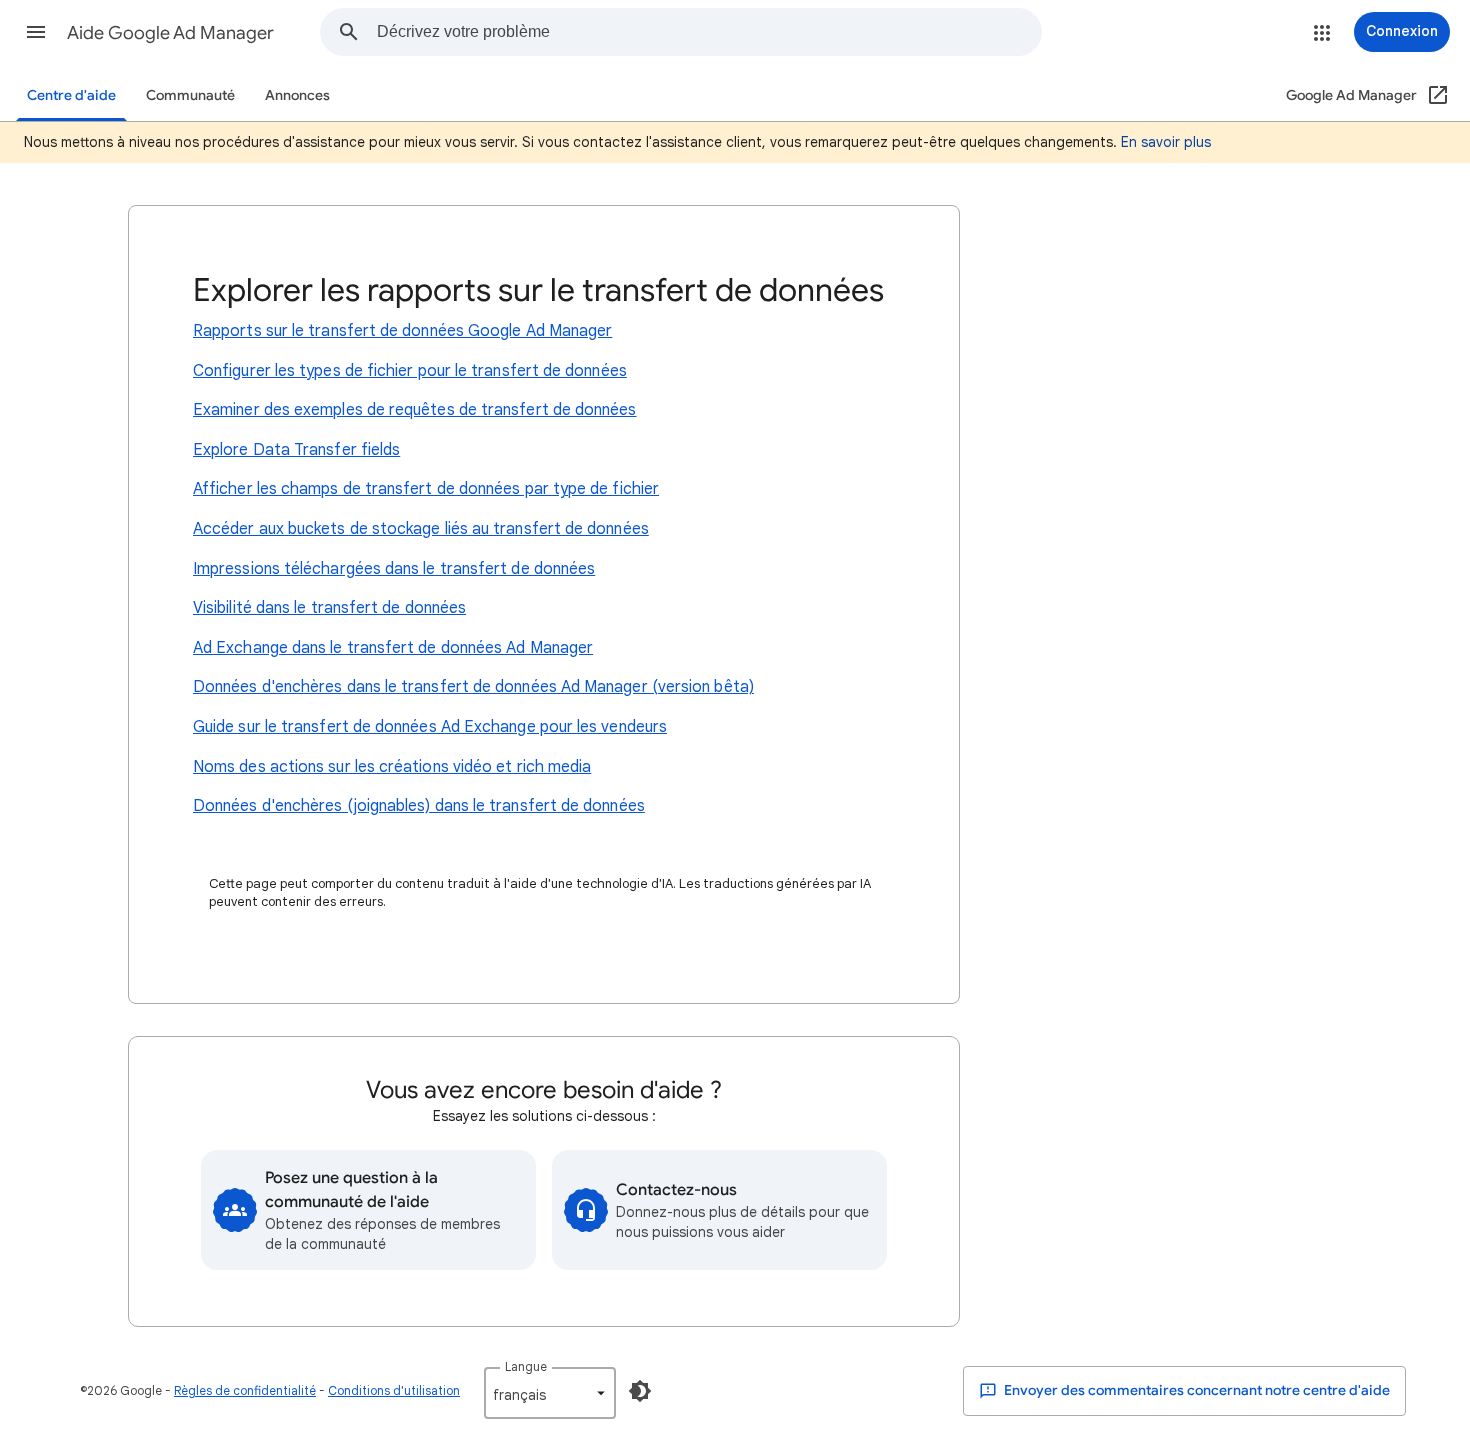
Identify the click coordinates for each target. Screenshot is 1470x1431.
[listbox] (550, 1393)
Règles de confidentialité (245, 1390)
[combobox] (709, 32)
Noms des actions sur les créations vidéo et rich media (392, 767)
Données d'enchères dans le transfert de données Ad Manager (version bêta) (473, 687)
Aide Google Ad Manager (170, 33)
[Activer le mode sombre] (640, 1391)
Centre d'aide (71, 95)
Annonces (297, 95)
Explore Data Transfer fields (296, 450)
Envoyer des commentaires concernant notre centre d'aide (1195, 1390)
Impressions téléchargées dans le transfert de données (394, 569)
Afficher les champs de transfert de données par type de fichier (426, 489)
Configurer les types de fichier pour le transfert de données (410, 371)
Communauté (190, 95)
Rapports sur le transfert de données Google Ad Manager (402, 331)
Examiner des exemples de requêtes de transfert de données (415, 410)
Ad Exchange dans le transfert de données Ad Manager (393, 648)
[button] (36, 32)
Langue (526, 1366)
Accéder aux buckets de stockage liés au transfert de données (421, 529)
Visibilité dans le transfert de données (329, 608)
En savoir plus (1166, 142)
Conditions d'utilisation (394, 1390)
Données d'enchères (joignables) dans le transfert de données (419, 806)
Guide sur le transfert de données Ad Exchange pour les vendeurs (430, 727)
